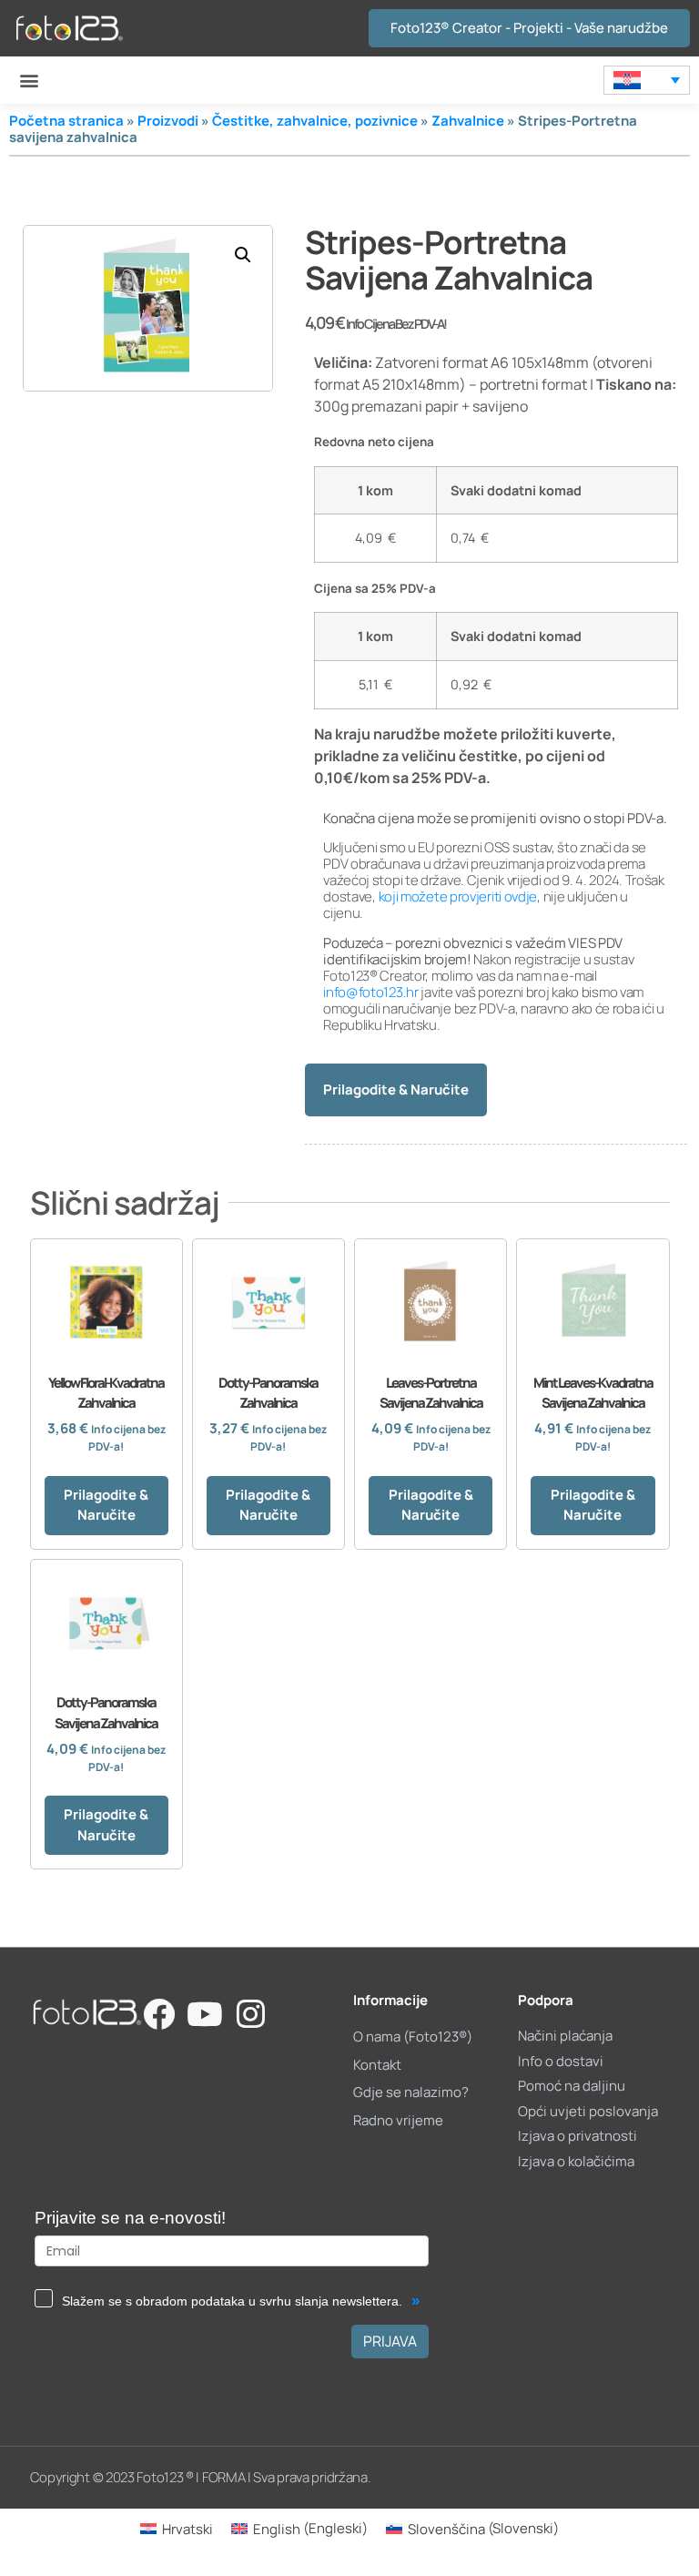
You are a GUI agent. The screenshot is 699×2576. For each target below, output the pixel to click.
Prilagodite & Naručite (396, 1089)
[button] (29, 81)
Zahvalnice (468, 121)
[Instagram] (251, 2014)
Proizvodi (168, 121)
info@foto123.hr (371, 992)
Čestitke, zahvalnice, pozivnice (315, 121)
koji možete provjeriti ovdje (458, 896)
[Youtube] (204, 2014)
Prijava (390, 2341)
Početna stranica (66, 121)
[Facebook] (159, 2014)
